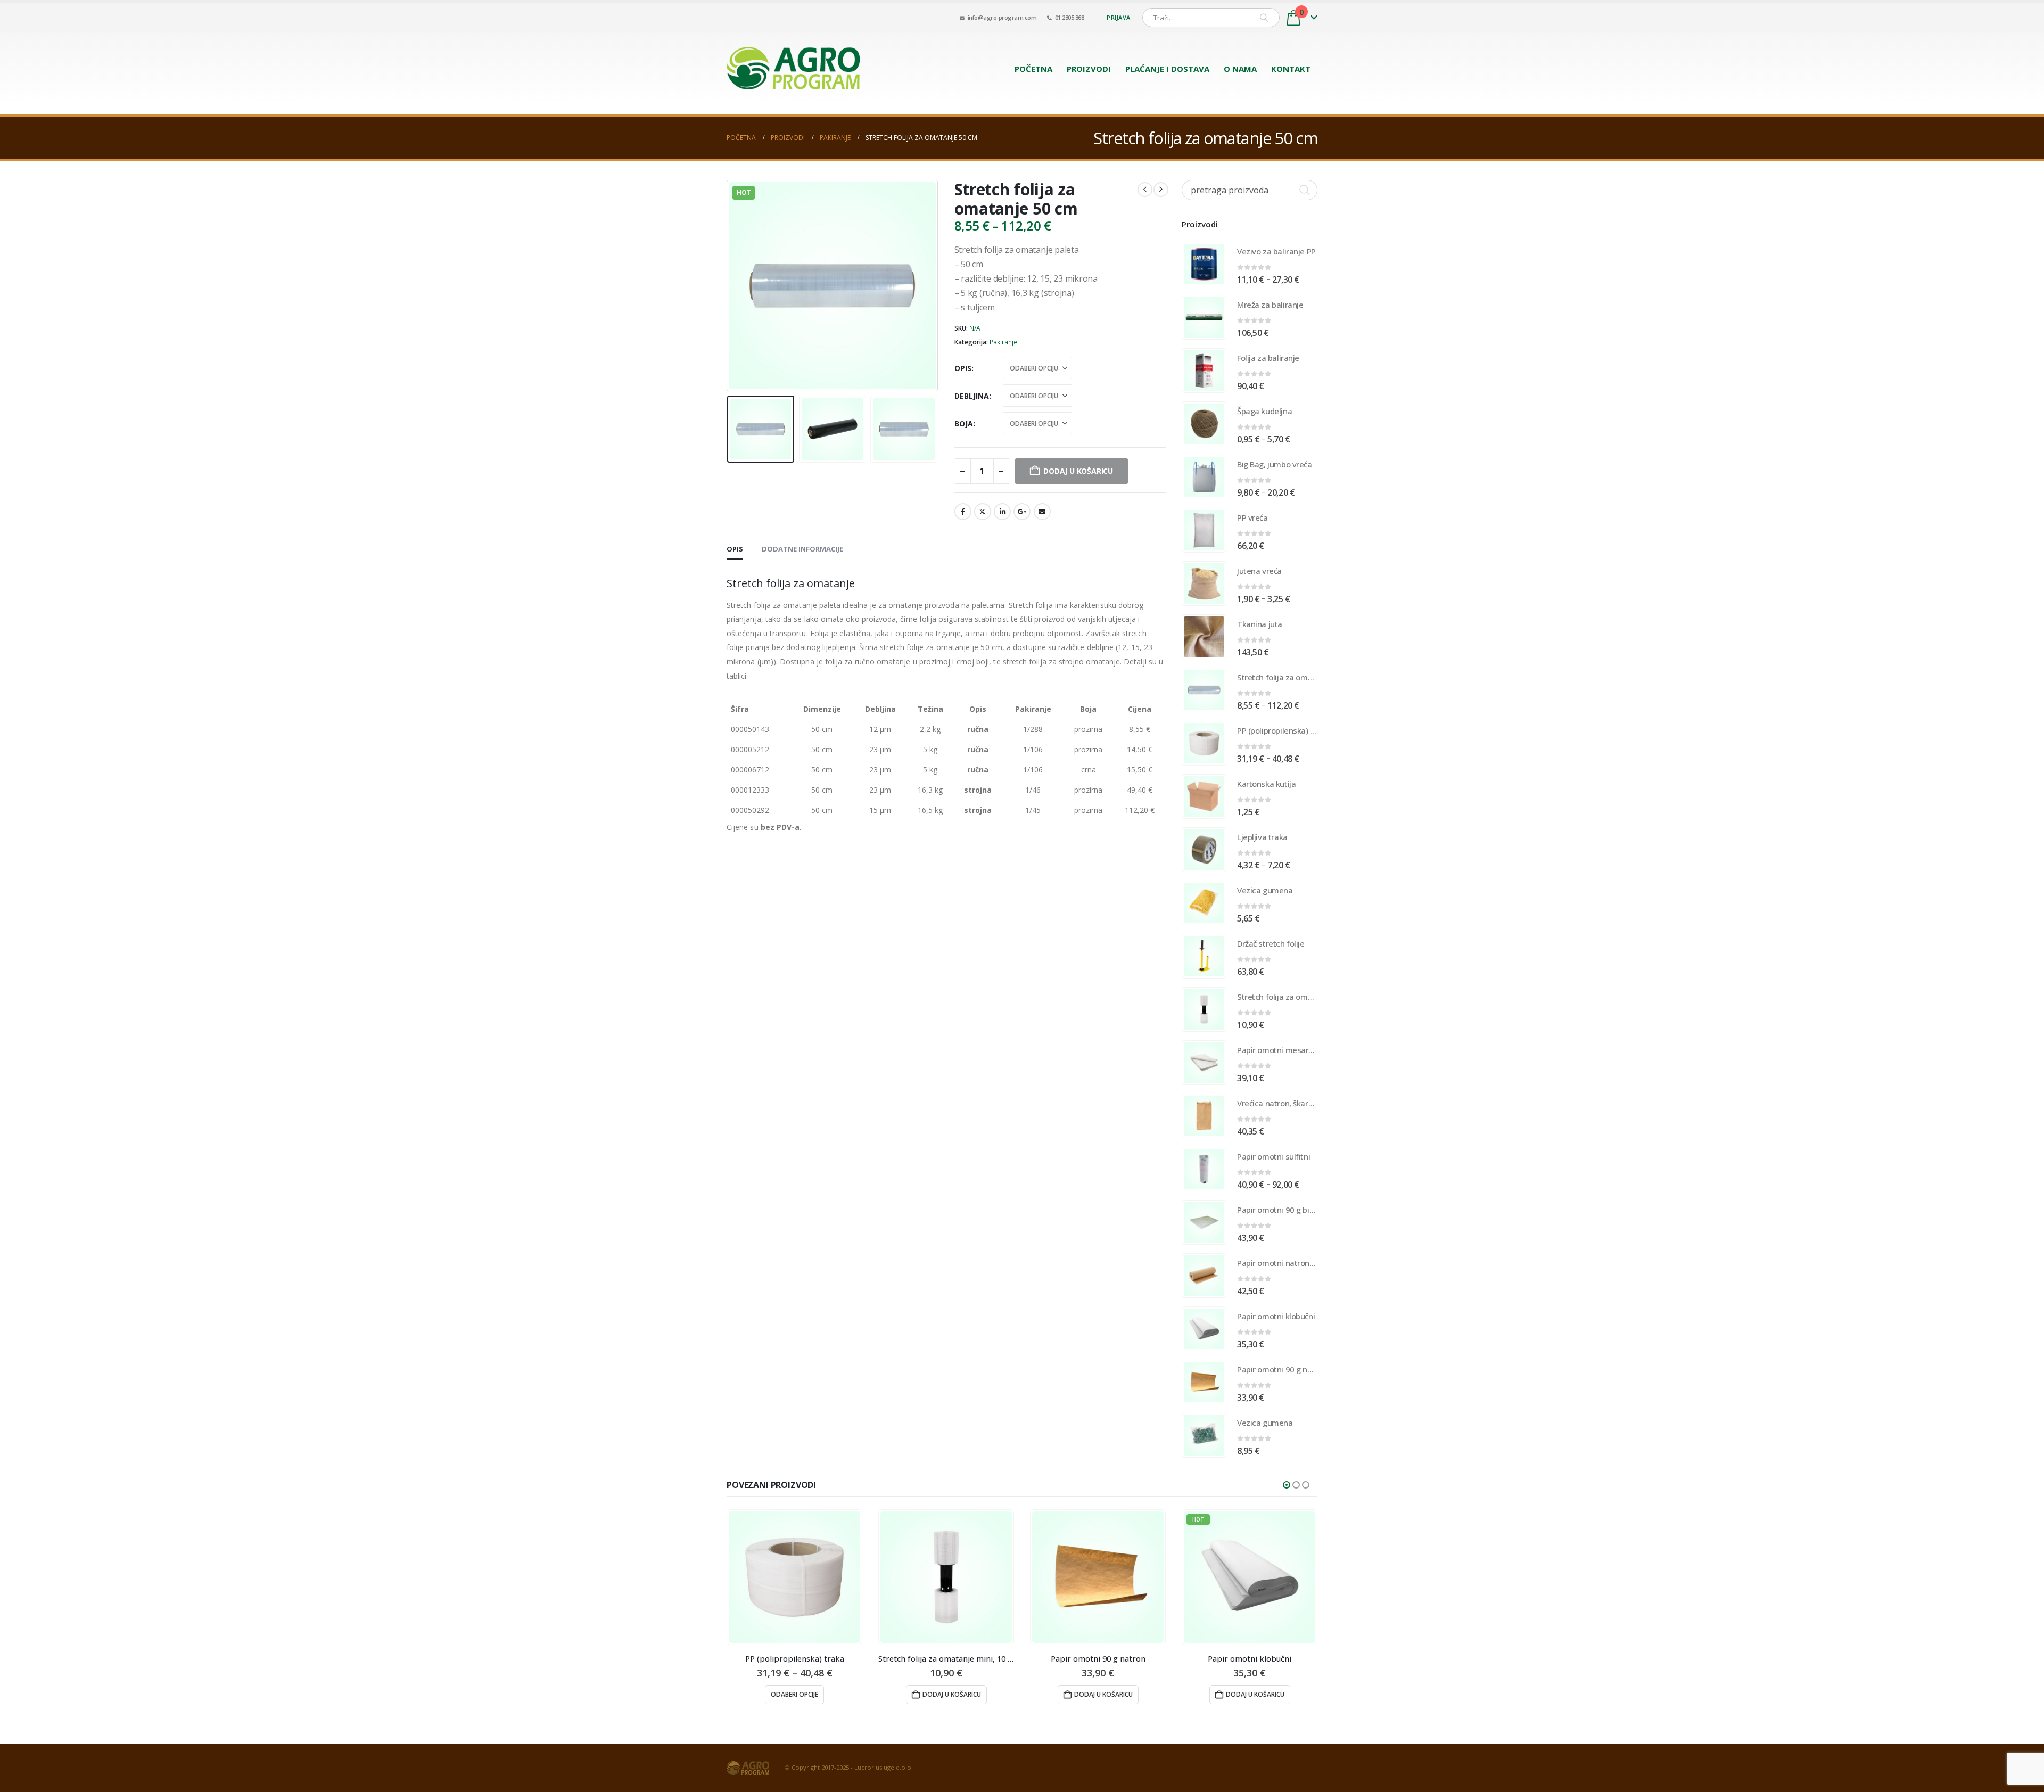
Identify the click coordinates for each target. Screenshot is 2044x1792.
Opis (963, 368)
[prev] (1145, 190)
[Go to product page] (1204, 264)
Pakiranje (1003, 342)
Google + (1022, 512)
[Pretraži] (1264, 18)
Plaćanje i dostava (1167, 69)
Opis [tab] (735, 549)
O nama (1240, 69)
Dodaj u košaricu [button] (800, 1694)
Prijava (1118, 17)
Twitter (983, 512)
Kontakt (1291, 69)
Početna (1033, 69)
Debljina (972, 396)
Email (1042, 512)
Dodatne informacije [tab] (802, 549)
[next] (1161, 190)
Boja (964, 424)
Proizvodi (1089, 69)
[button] (729, 285)
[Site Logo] (793, 68)
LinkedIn (1002, 512)
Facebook (963, 512)
